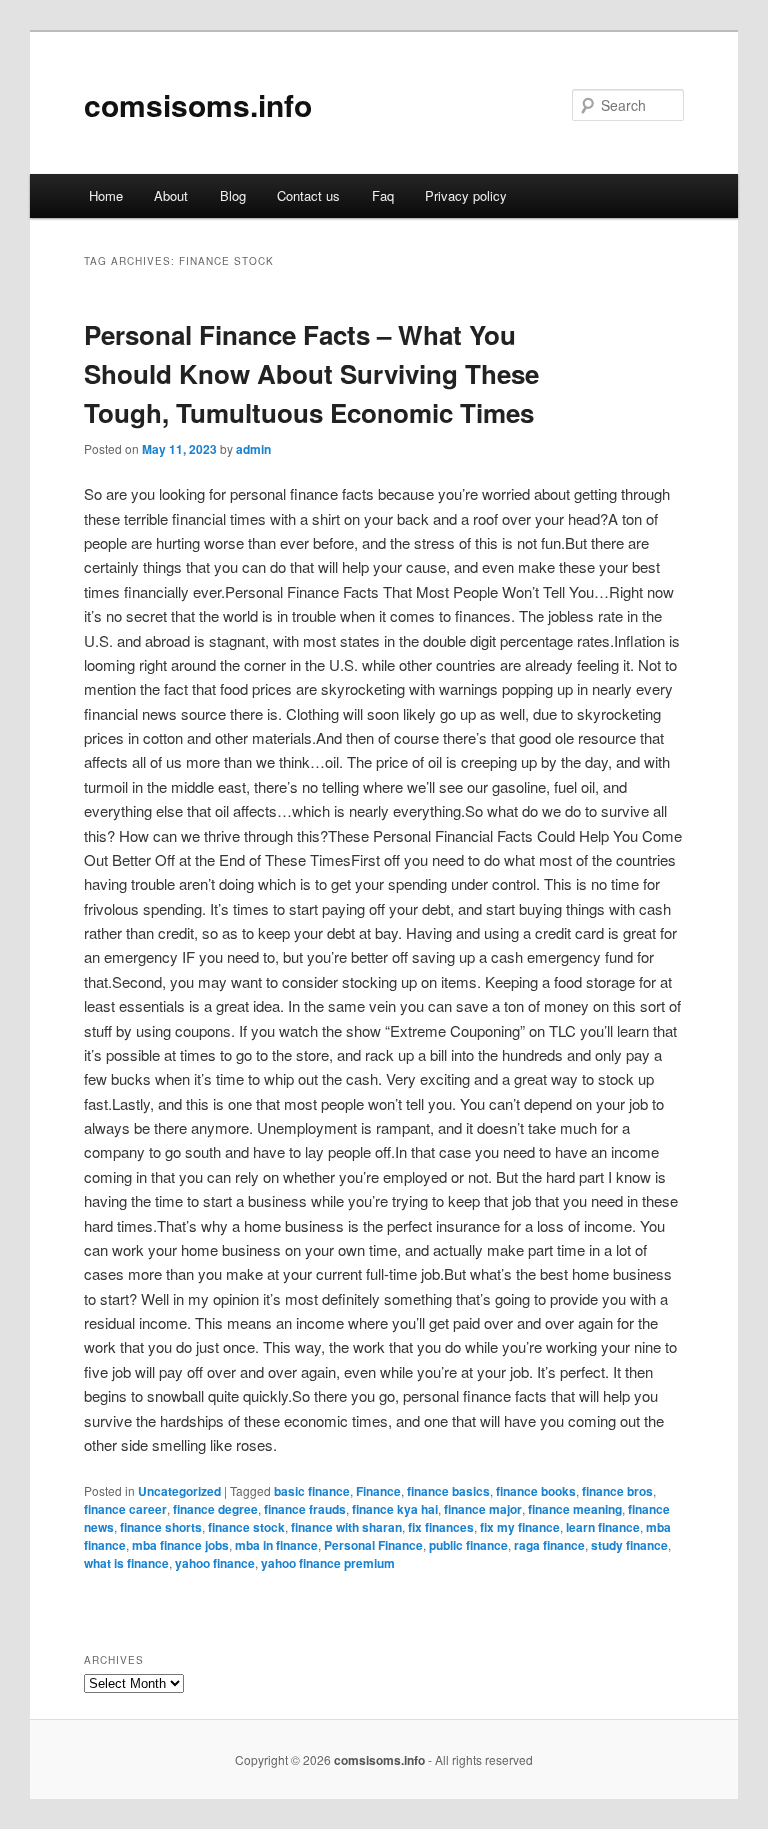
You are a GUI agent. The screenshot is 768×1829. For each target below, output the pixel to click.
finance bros (617, 1491)
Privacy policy (466, 195)
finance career (125, 1509)
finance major (483, 1509)
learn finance (603, 1527)
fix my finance (520, 1527)
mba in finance (276, 1545)
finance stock (246, 1527)
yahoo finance (215, 1563)
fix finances (441, 1527)
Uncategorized (179, 1491)
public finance (468, 1545)
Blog (233, 195)
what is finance (126, 1563)
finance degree (215, 1509)
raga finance (549, 1545)
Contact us (308, 195)
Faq (383, 195)
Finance (378, 1491)
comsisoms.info (198, 104)
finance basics (448, 1491)
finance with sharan (346, 1527)
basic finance (312, 1491)
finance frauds (305, 1509)
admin (253, 449)
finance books (536, 1491)
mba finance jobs (180, 1545)
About (171, 195)
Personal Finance (373, 1545)
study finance (629, 1545)
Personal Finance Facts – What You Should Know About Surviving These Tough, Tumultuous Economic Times (311, 373)
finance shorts (161, 1527)
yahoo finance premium (328, 1563)
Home (106, 195)
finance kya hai (395, 1509)
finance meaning (575, 1509)
